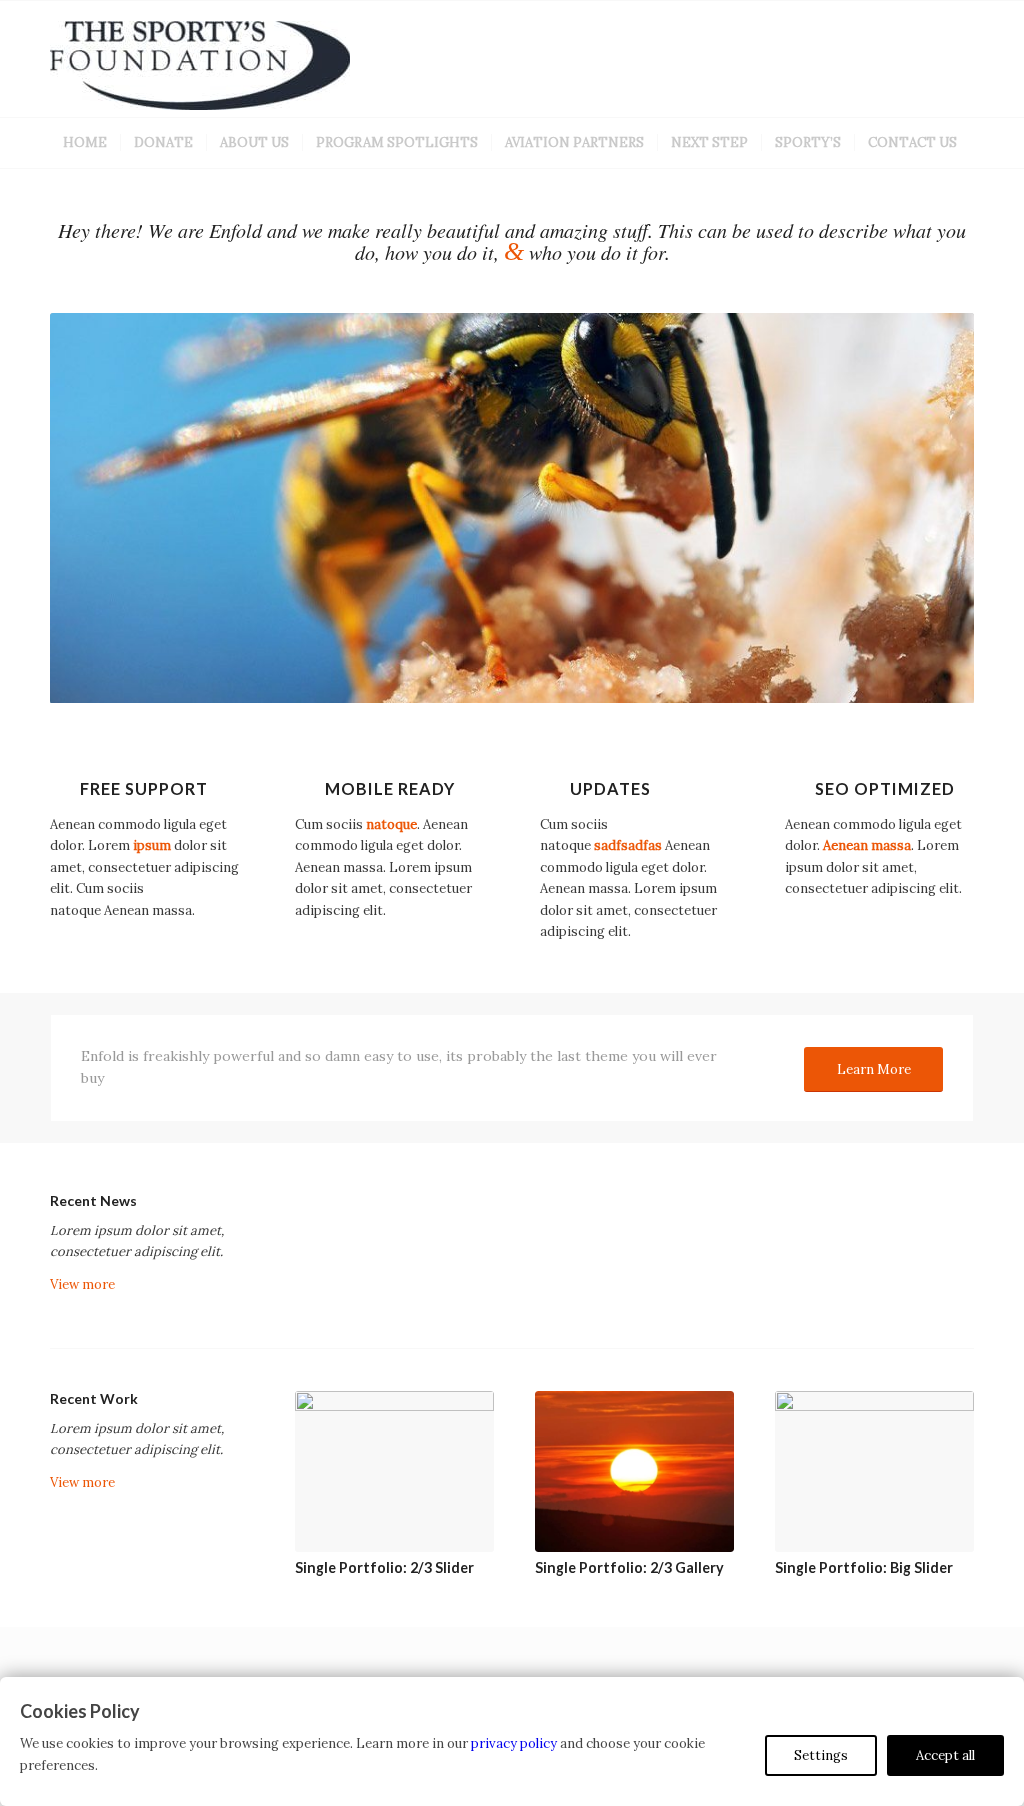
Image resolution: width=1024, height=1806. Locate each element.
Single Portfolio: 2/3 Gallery (629, 1567)
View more (82, 1284)
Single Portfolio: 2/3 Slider (384, 1567)
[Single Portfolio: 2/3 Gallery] (634, 1471)
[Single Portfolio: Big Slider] (874, 1471)
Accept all (945, 1755)
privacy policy (514, 1743)
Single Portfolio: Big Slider (864, 1567)
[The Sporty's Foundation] (200, 69)
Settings (821, 1755)
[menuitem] (85, 143)
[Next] (929, 508)
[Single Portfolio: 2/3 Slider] (394, 1471)
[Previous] (95, 508)
